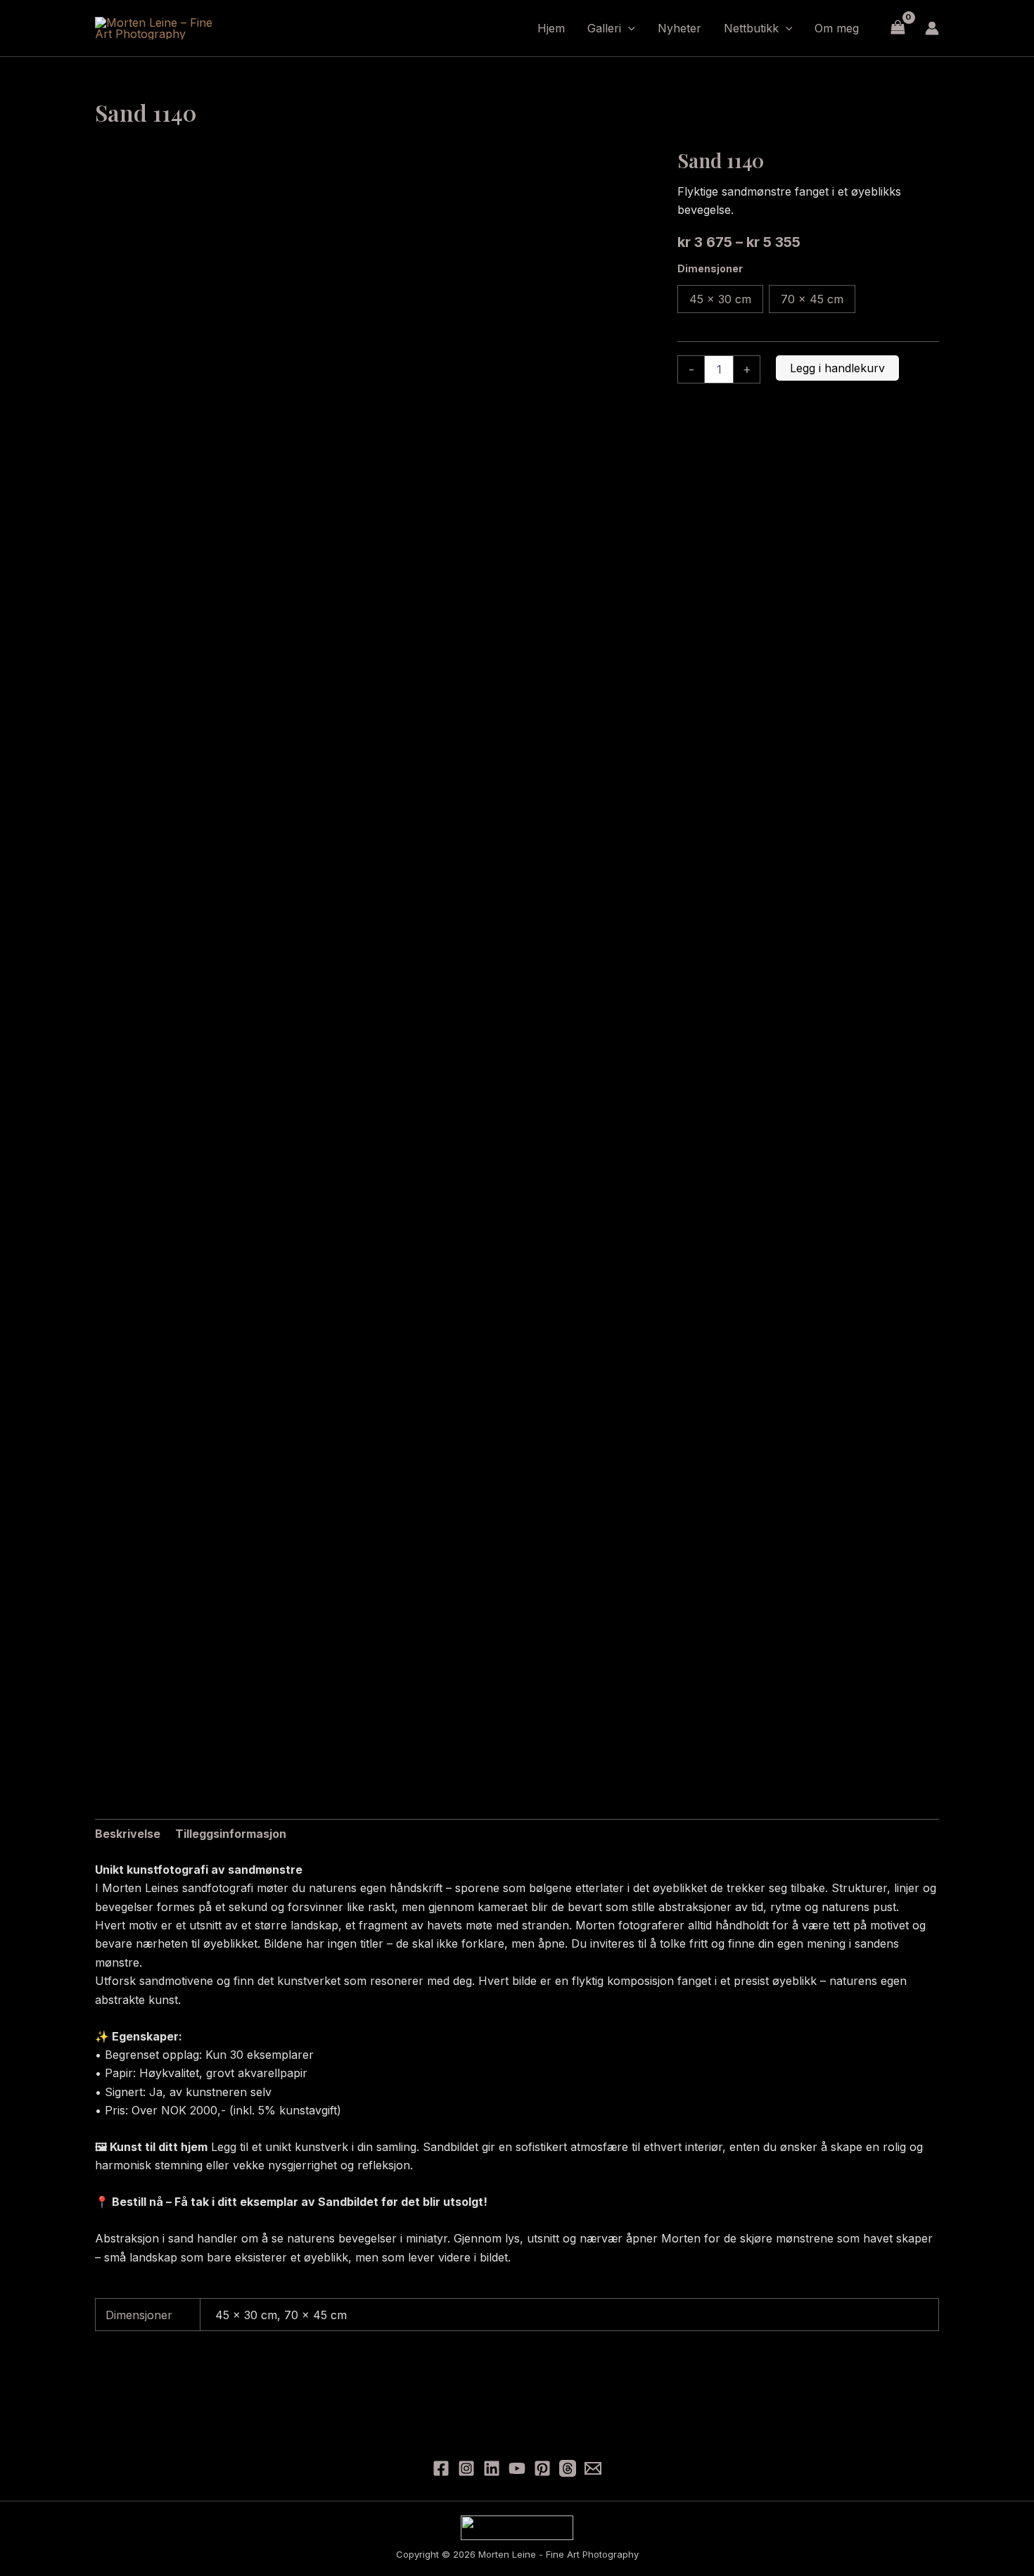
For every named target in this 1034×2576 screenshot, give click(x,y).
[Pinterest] (542, 2468)
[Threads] (568, 2468)
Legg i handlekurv (837, 368)
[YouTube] (517, 2468)
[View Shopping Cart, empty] (898, 28)
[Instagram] (466, 2468)
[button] (628, 28)
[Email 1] (593, 2468)
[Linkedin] (492, 2468)
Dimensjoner (710, 268)
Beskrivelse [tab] (128, 1834)
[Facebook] (441, 2468)
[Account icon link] (932, 28)
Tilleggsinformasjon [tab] (231, 1834)
